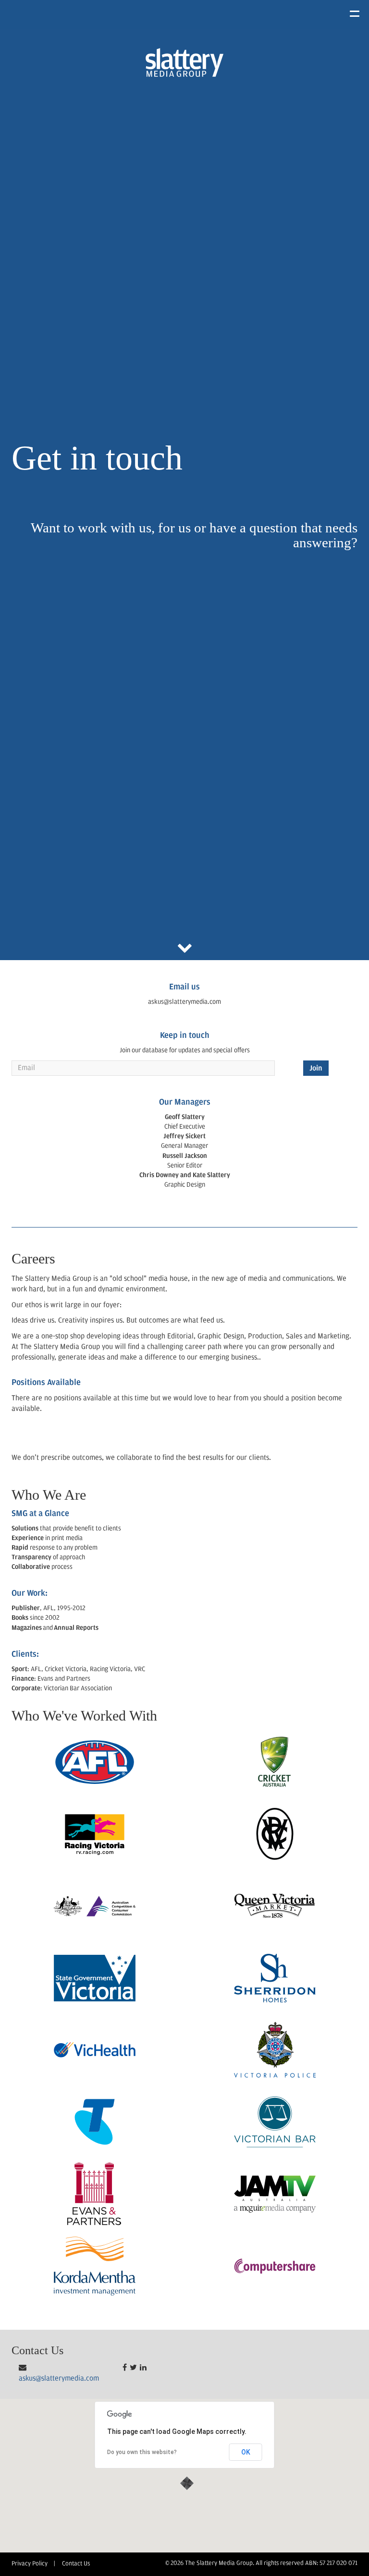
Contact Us (76, 2564)
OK (246, 2452)
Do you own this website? (142, 2452)
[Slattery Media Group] (184, 62)
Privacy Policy (30, 2564)
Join (316, 1069)
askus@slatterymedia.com (59, 2379)
